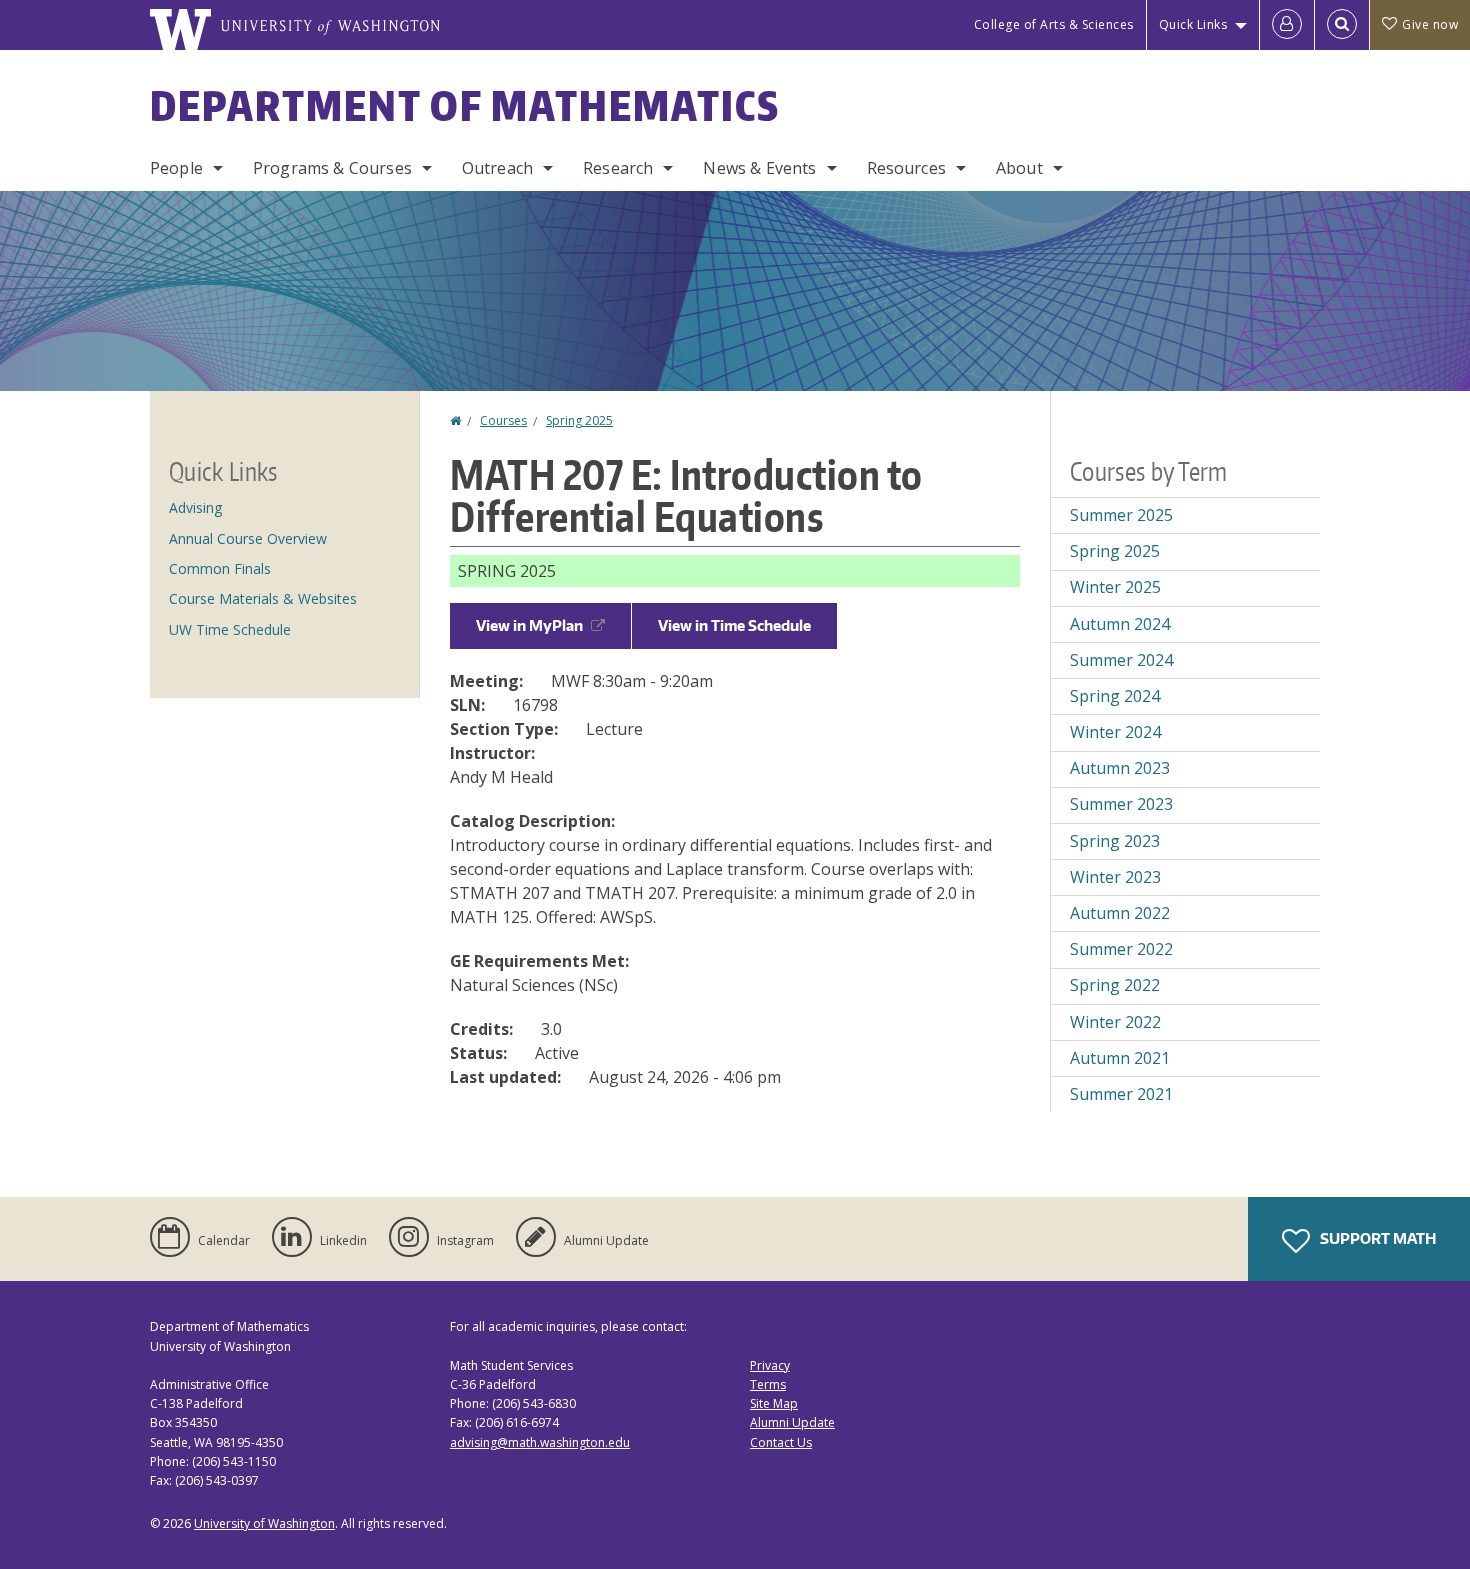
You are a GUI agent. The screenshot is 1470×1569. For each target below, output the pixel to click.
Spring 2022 (1115, 985)
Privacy (770, 1365)
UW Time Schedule (230, 629)
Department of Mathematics (465, 106)
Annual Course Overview (248, 538)
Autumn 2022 (1120, 913)
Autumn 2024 (1120, 624)
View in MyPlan (529, 625)
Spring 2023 (1115, 841)
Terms (768, 1384)
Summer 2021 (1121, 1094)
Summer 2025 (1121, 515)
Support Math (1376, 1238)
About (1019, 168)
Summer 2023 (1121, 804)
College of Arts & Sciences (1054, 24)
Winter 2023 (1115, 877)
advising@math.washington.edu (540, 1442)
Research (618, 168)
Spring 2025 (579, 420)
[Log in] (1287, 25)
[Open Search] (1342, 25)
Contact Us (781, 1442)
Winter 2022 (1115, 1022)
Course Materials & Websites (263, 598)
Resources (906, 168)
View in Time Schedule (734, 625)
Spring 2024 (1115, 696)
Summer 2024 (1121, 660)
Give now (1430, 24)
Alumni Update (792, 1422)
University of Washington (264, 1523)
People (176, 168)
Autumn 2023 (1120, 768)
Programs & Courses (332, 168)
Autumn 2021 (1120, 1058)
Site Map (774, 1403)
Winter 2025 (1115, 587)
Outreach (497, 168)
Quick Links (1193, 24)
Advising (195, 507)
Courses (503, 420)
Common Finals (220, 568)
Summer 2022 (1121, 949)
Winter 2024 (1115, 732)
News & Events (759, 168)
